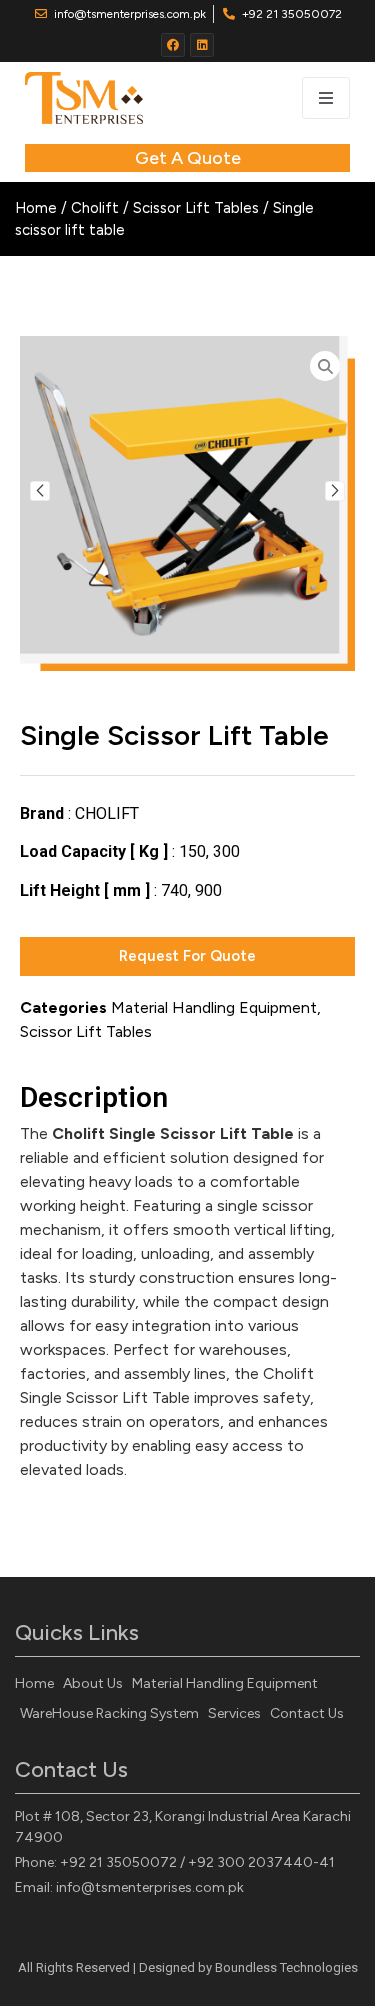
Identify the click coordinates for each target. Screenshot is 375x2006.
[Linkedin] (202, 45)
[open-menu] (326, 98)
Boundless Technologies (286, 1967)
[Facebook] (173, 45)
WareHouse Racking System (109, 1713)
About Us (93, 1683)
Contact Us (307, 1713)
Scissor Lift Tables (196, 208)
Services (234, 1713)
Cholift (95, 208)
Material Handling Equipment (214, 1007)
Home (36, 208)
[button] (40, 491)
